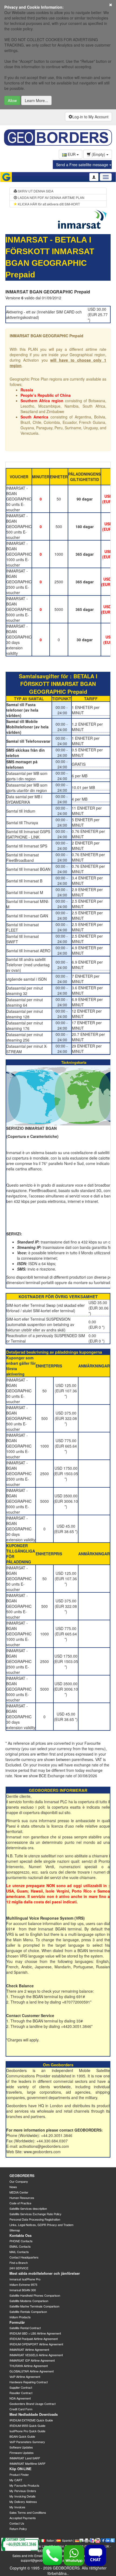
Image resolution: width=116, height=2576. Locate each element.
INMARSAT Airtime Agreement (29, 2349)
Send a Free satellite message (83, 165)
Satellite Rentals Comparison (28, 2312)
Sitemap (15, 2230)
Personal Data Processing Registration (35, 2219)
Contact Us (17, 2523)
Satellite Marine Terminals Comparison (34, 2306)
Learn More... (36, 100)
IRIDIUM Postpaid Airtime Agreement (34, 2339)
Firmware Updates (22, 2453)
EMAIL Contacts (20, 2246)
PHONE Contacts (21, 2241)
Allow (12, 100)
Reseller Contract (21, 2393)
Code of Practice (20, 2203)
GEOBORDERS (22, 2176)
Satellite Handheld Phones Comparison (35, 2295)
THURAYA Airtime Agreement (29, 2366)
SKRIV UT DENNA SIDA (35, 191)
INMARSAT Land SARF (25, 2458)
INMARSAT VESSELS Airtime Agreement (36, 2355)
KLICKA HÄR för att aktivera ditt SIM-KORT (48, 204)
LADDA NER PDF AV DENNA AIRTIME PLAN (51, 197)
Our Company (19, 2181)
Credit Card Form (21, 2409)
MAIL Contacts (19, 2252)
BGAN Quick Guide (22, 2436)
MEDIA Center (19, 2192)
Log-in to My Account (90, 117)
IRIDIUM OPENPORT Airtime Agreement (36, 2344)
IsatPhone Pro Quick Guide (27, 2431)
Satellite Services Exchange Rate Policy (35, 2214)
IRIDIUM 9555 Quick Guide (27, 2426)
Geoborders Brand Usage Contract (33, 2404)
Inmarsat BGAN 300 (23, 2290)
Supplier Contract (21, 2387)
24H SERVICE (19, 2268)
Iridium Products (20, 2317)
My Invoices (17, 2507)
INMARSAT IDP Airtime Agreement (32, 2360)
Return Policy (18, 2529)
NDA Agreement (20, 2398)
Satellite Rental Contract (25, 2328)
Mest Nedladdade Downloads (34, 2414)
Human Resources (22, 2198)
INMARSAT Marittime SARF (28, 2463)
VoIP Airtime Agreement (25, 2377)
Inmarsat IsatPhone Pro (25, 2279)
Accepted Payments (23, 2518)
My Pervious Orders (23, 2491)
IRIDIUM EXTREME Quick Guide (31, 2420)
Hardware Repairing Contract (29, 2382)
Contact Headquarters (24, 2257)
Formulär (17, 2322)
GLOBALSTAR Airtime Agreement (32, 2371)
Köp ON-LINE (21, 2469)
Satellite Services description (28, 2208)
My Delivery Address (23, 2502)
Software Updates (21, 2447)
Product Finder (19, 2474)
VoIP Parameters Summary (27, 2442)
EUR (72, 154)
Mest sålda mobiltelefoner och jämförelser (45, 2273)
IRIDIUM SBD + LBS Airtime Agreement (35, 2333)
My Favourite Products (24, 2485)
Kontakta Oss (21, 2235)
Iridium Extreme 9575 (23, 2284)
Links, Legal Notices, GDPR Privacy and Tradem (41, 2225)
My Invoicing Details (23, 2496)
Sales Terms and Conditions (28, 2512)
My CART (16, 2480)
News (13, 2187)
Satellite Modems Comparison (29, 2301)
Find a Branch (19, 2263)
